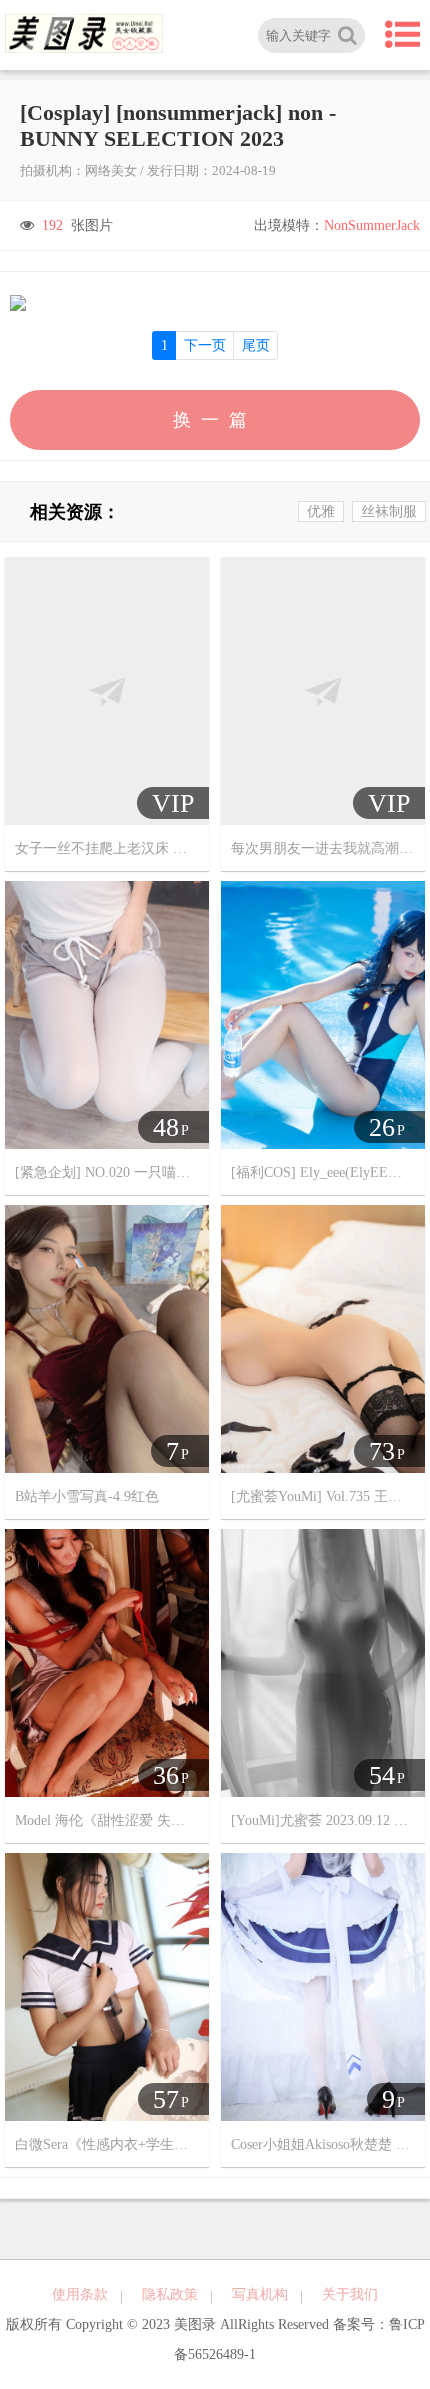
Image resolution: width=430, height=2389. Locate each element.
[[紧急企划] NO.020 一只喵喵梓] (107, 1014)
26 (382, 1127)
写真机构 (260, 2294)
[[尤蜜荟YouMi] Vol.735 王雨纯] (323, 1338)
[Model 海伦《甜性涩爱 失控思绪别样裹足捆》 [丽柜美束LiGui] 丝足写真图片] (107, 1662)
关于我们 (350, 2294)
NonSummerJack (372, 225)
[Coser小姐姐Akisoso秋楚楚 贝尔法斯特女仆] (323, 1986)
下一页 (205, 345)
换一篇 (215, 420)
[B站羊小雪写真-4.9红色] (107, 1338)
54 (382, 1775)
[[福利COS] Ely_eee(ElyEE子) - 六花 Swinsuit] (323, 1014)
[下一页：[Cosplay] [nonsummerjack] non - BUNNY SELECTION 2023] (215, 303)
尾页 (256, 345)
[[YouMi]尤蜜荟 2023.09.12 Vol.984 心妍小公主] (323, 1662)
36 (166, 1775)
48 (166, 1127)
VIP (173, 803)
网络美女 (111, 170)
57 (166, 2099)
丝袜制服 (389, 511)
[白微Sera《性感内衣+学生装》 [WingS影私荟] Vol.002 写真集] (107, 1986)
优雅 (321, 511)
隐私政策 (170, 2294)
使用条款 (80, 2294)
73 (382, 1451)
